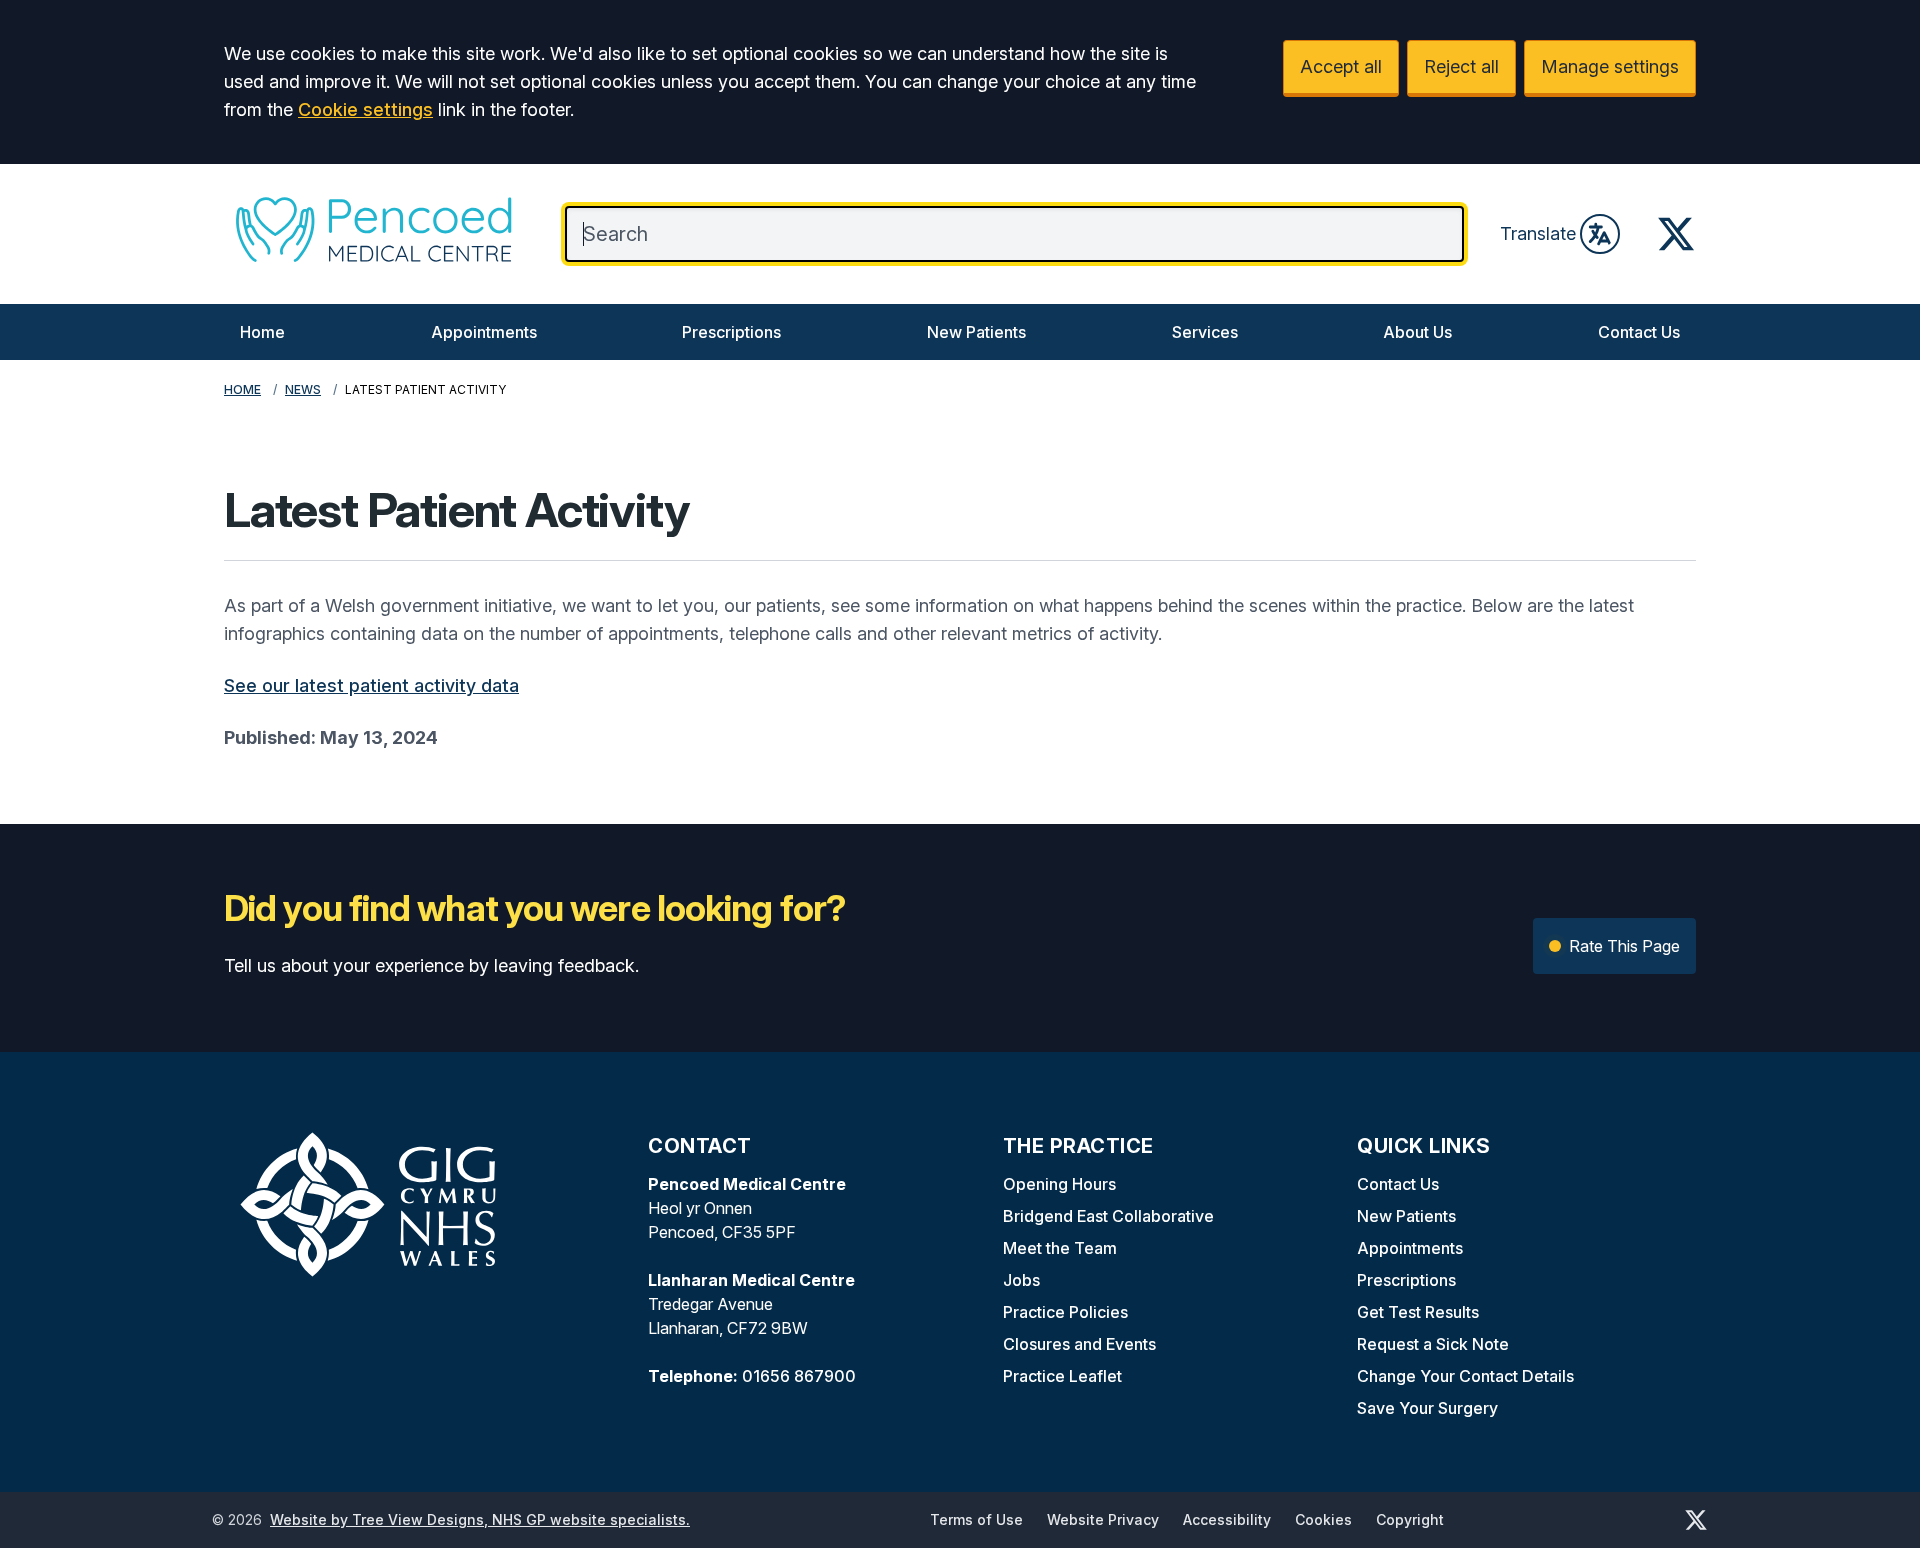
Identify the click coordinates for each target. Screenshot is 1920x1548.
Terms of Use (976, 1519)
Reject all (1461, 66)
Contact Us (1639, 332)
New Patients (976, 332)
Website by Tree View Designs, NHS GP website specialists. (480, 1519)
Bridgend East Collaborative (1108, 1216)
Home (262, 332)
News (303, 389)
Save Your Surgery (1427, 1408)
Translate (1538, 233)
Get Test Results (1418, 1312)
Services (1205, 332)
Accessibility (1227, 1519)
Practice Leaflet (1062, 1376)
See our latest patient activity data (371, 685)
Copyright (1410, 1519)
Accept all (1341, 66)
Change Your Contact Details (1465, 1376)
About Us (1417, 332)
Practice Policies (1065, 1312)
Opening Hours (1059, 1184)
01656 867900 (799, 1376)
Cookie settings (365, 109)
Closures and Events (1079, 1344)
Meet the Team (1060, 1248)
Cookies (1323, 1519)
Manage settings (1610, 66)
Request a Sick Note (1433, 1344)
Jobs (1021, 1280)
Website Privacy (1103, 1519)
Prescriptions (731, 332)
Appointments (484, 332)
